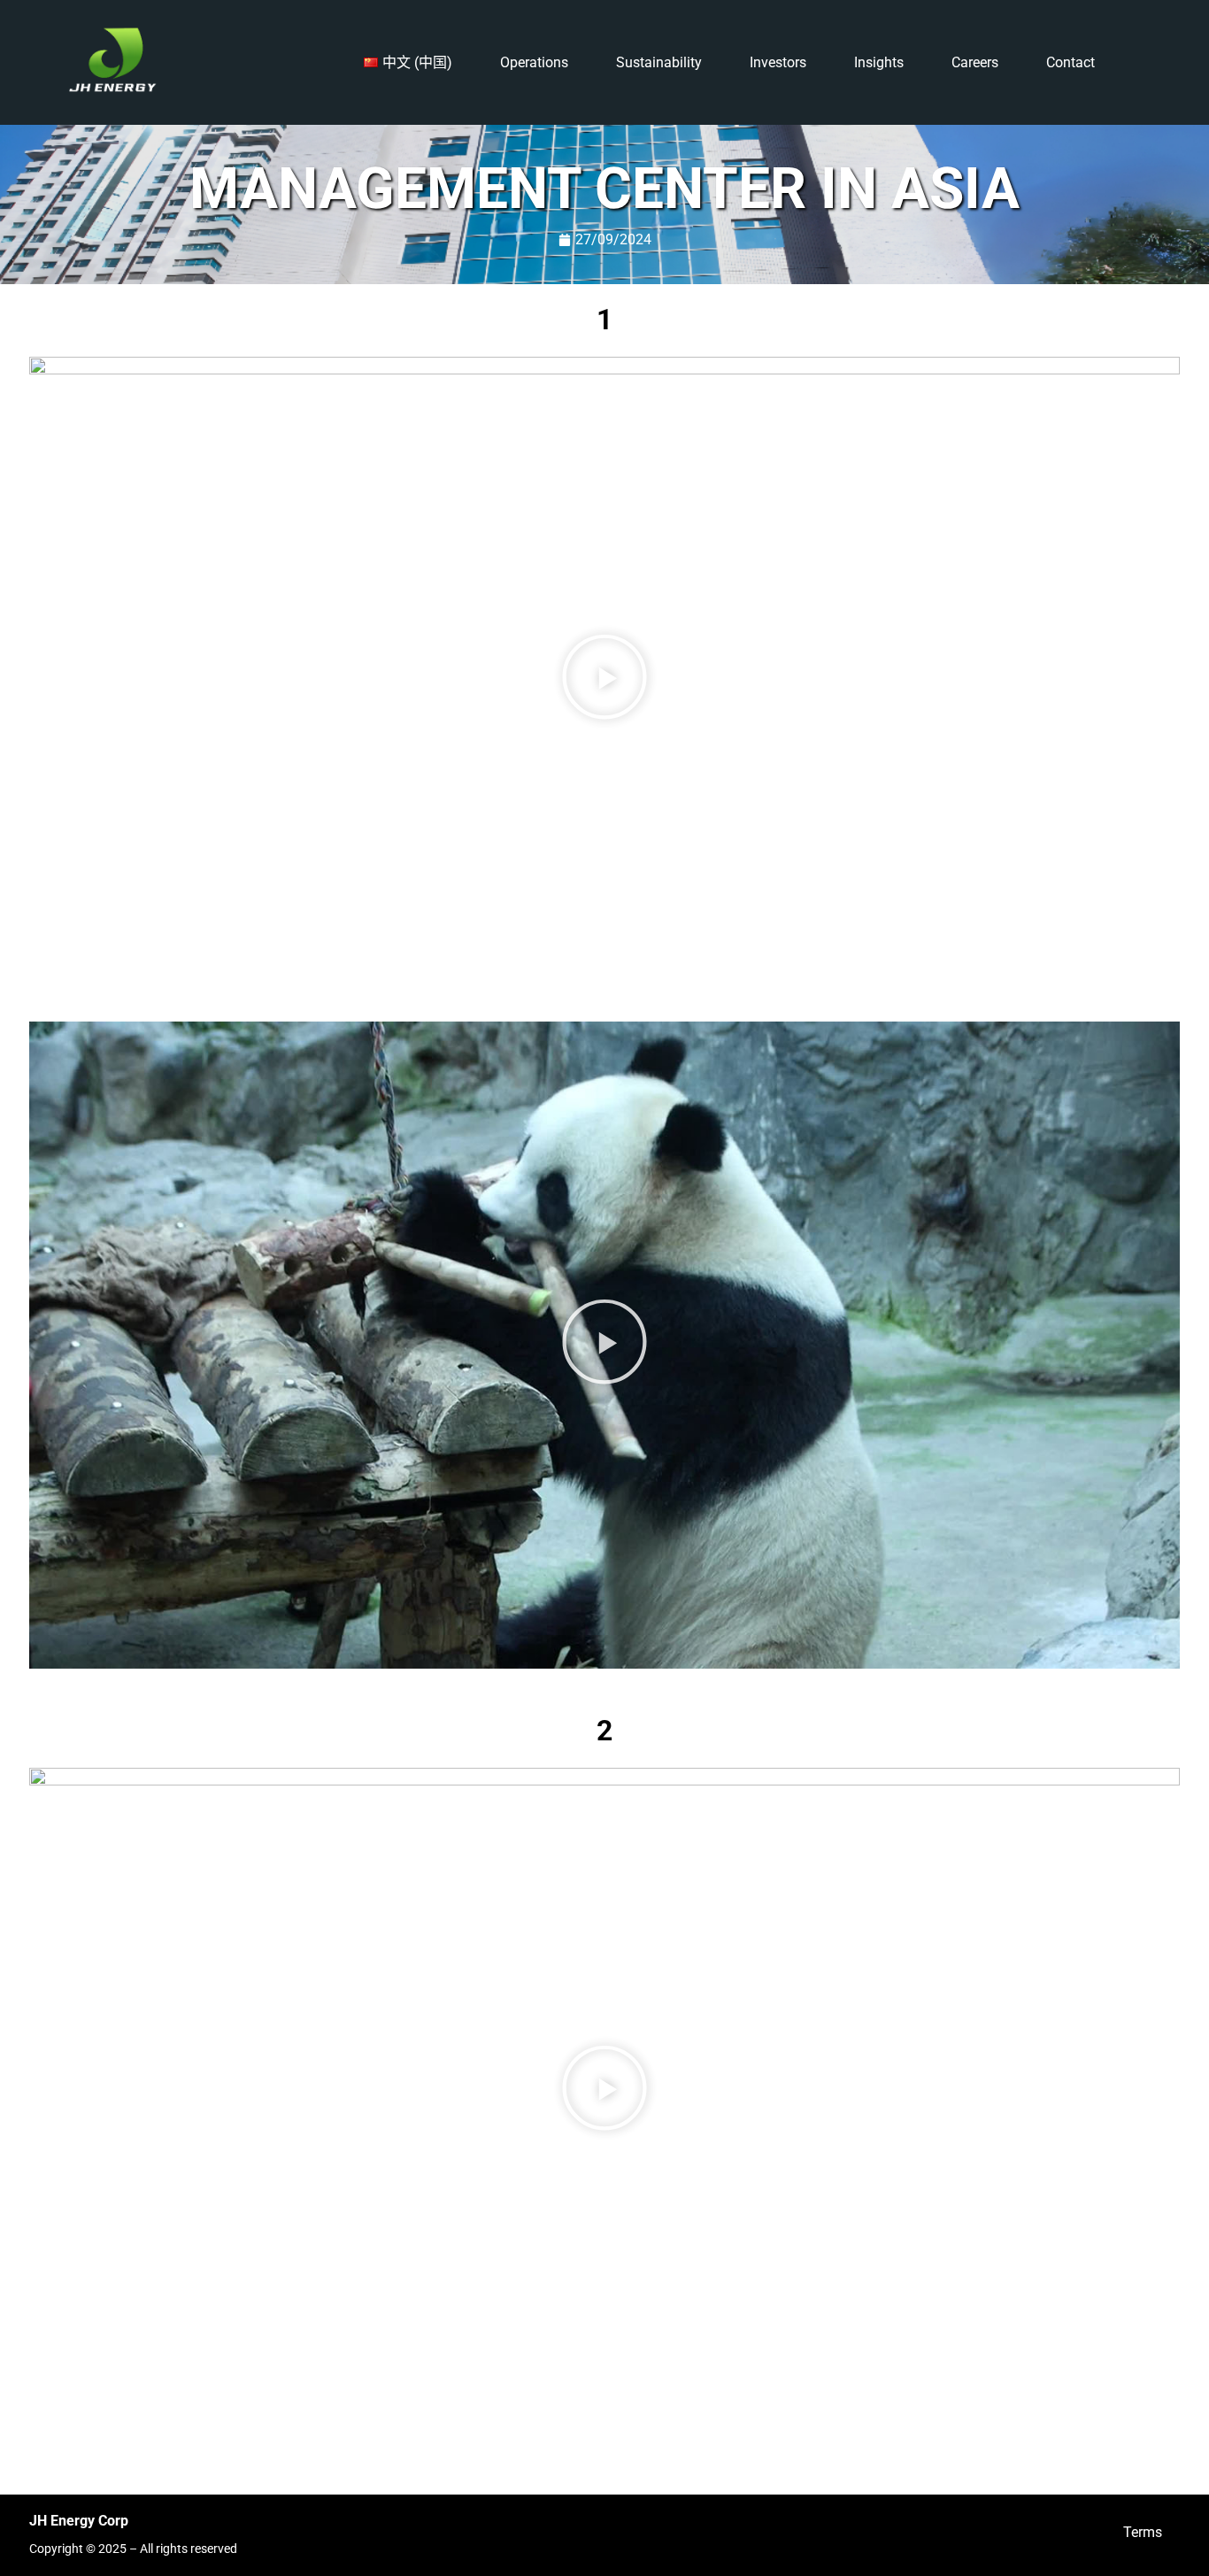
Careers (975, 62)
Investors (778, 62)
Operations (534, 62)
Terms (1143, 2532)
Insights (879, 62)
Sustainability (659, 62)
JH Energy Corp (79, 2521)
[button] (604, 680)
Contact (1070, 62)
